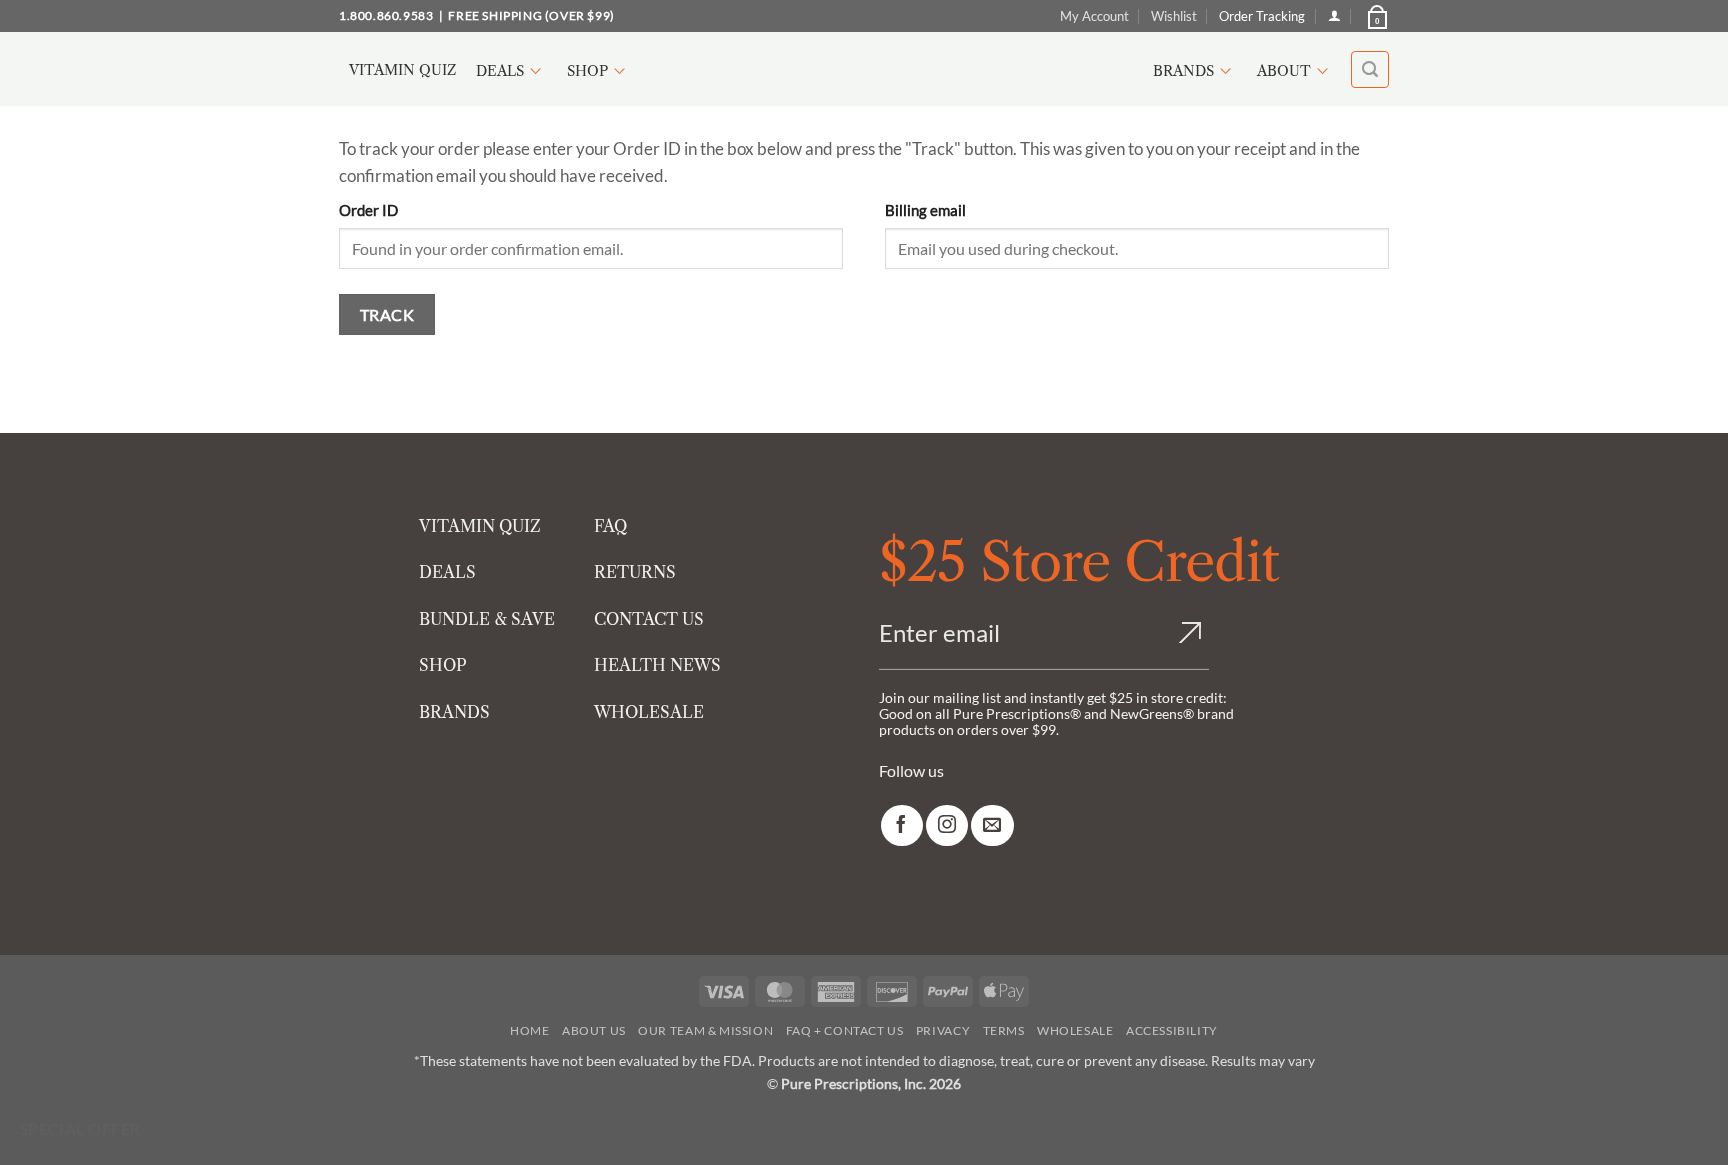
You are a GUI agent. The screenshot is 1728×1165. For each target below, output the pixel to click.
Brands (1183, 71)
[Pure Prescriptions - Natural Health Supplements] (864, 69)
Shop (587, 71)
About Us (594, 1030)
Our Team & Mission (705, 1030)
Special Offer (80, 1129)
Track (387, 314)
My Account (1094, 16)
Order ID (368, 210)
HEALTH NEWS (657, 665)
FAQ (610, 526)
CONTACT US (649, 619)
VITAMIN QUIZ (480, 526)
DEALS (447, 572)
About (1284, 71)
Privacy (943, 1030)
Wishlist (1174, 16)
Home (529, 1030)
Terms (1004, 1030)
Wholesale (1075, 1030)
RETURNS (635, 572)
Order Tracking (1262, 16)
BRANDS (454, 712)
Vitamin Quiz (402, 70)
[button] (1376, 16)
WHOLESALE (649, 712)
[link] (902, 825)
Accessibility (1172, 1030)
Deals (500, 71)
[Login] (1334, 15)
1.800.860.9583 (386, 15)
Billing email (925, 210)
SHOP (443, 665)
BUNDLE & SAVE (487, 619)
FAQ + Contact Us (845, 1030)
